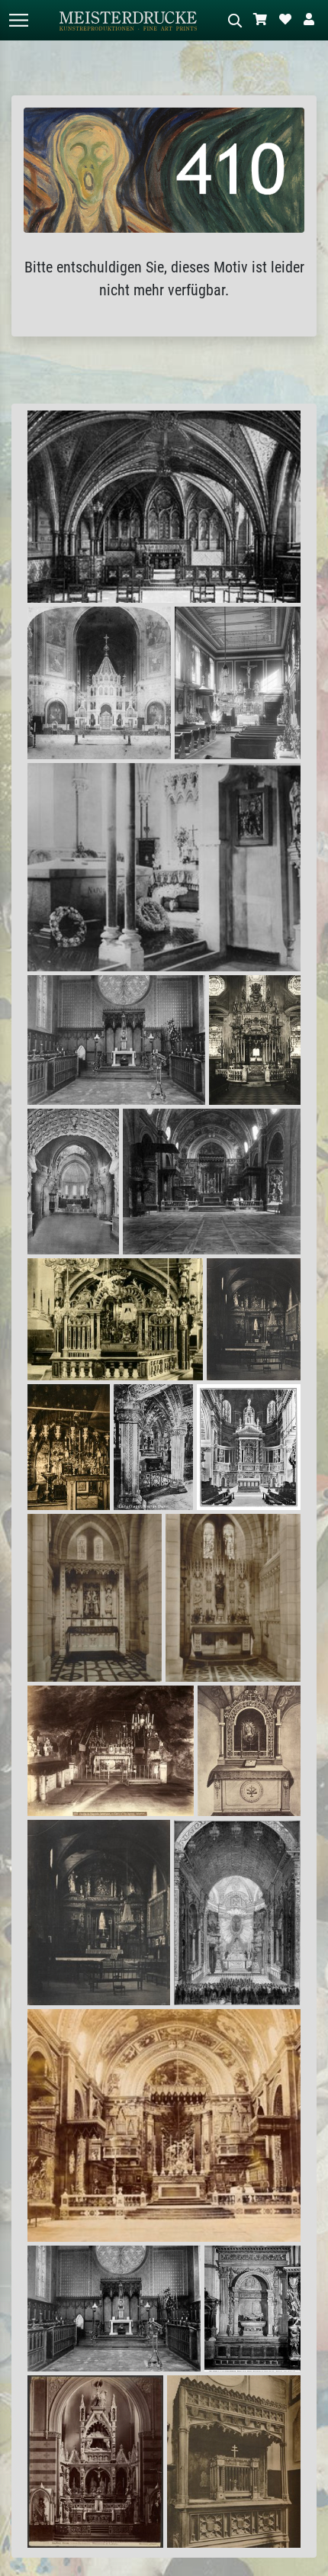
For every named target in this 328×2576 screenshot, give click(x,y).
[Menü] (18, 20)
